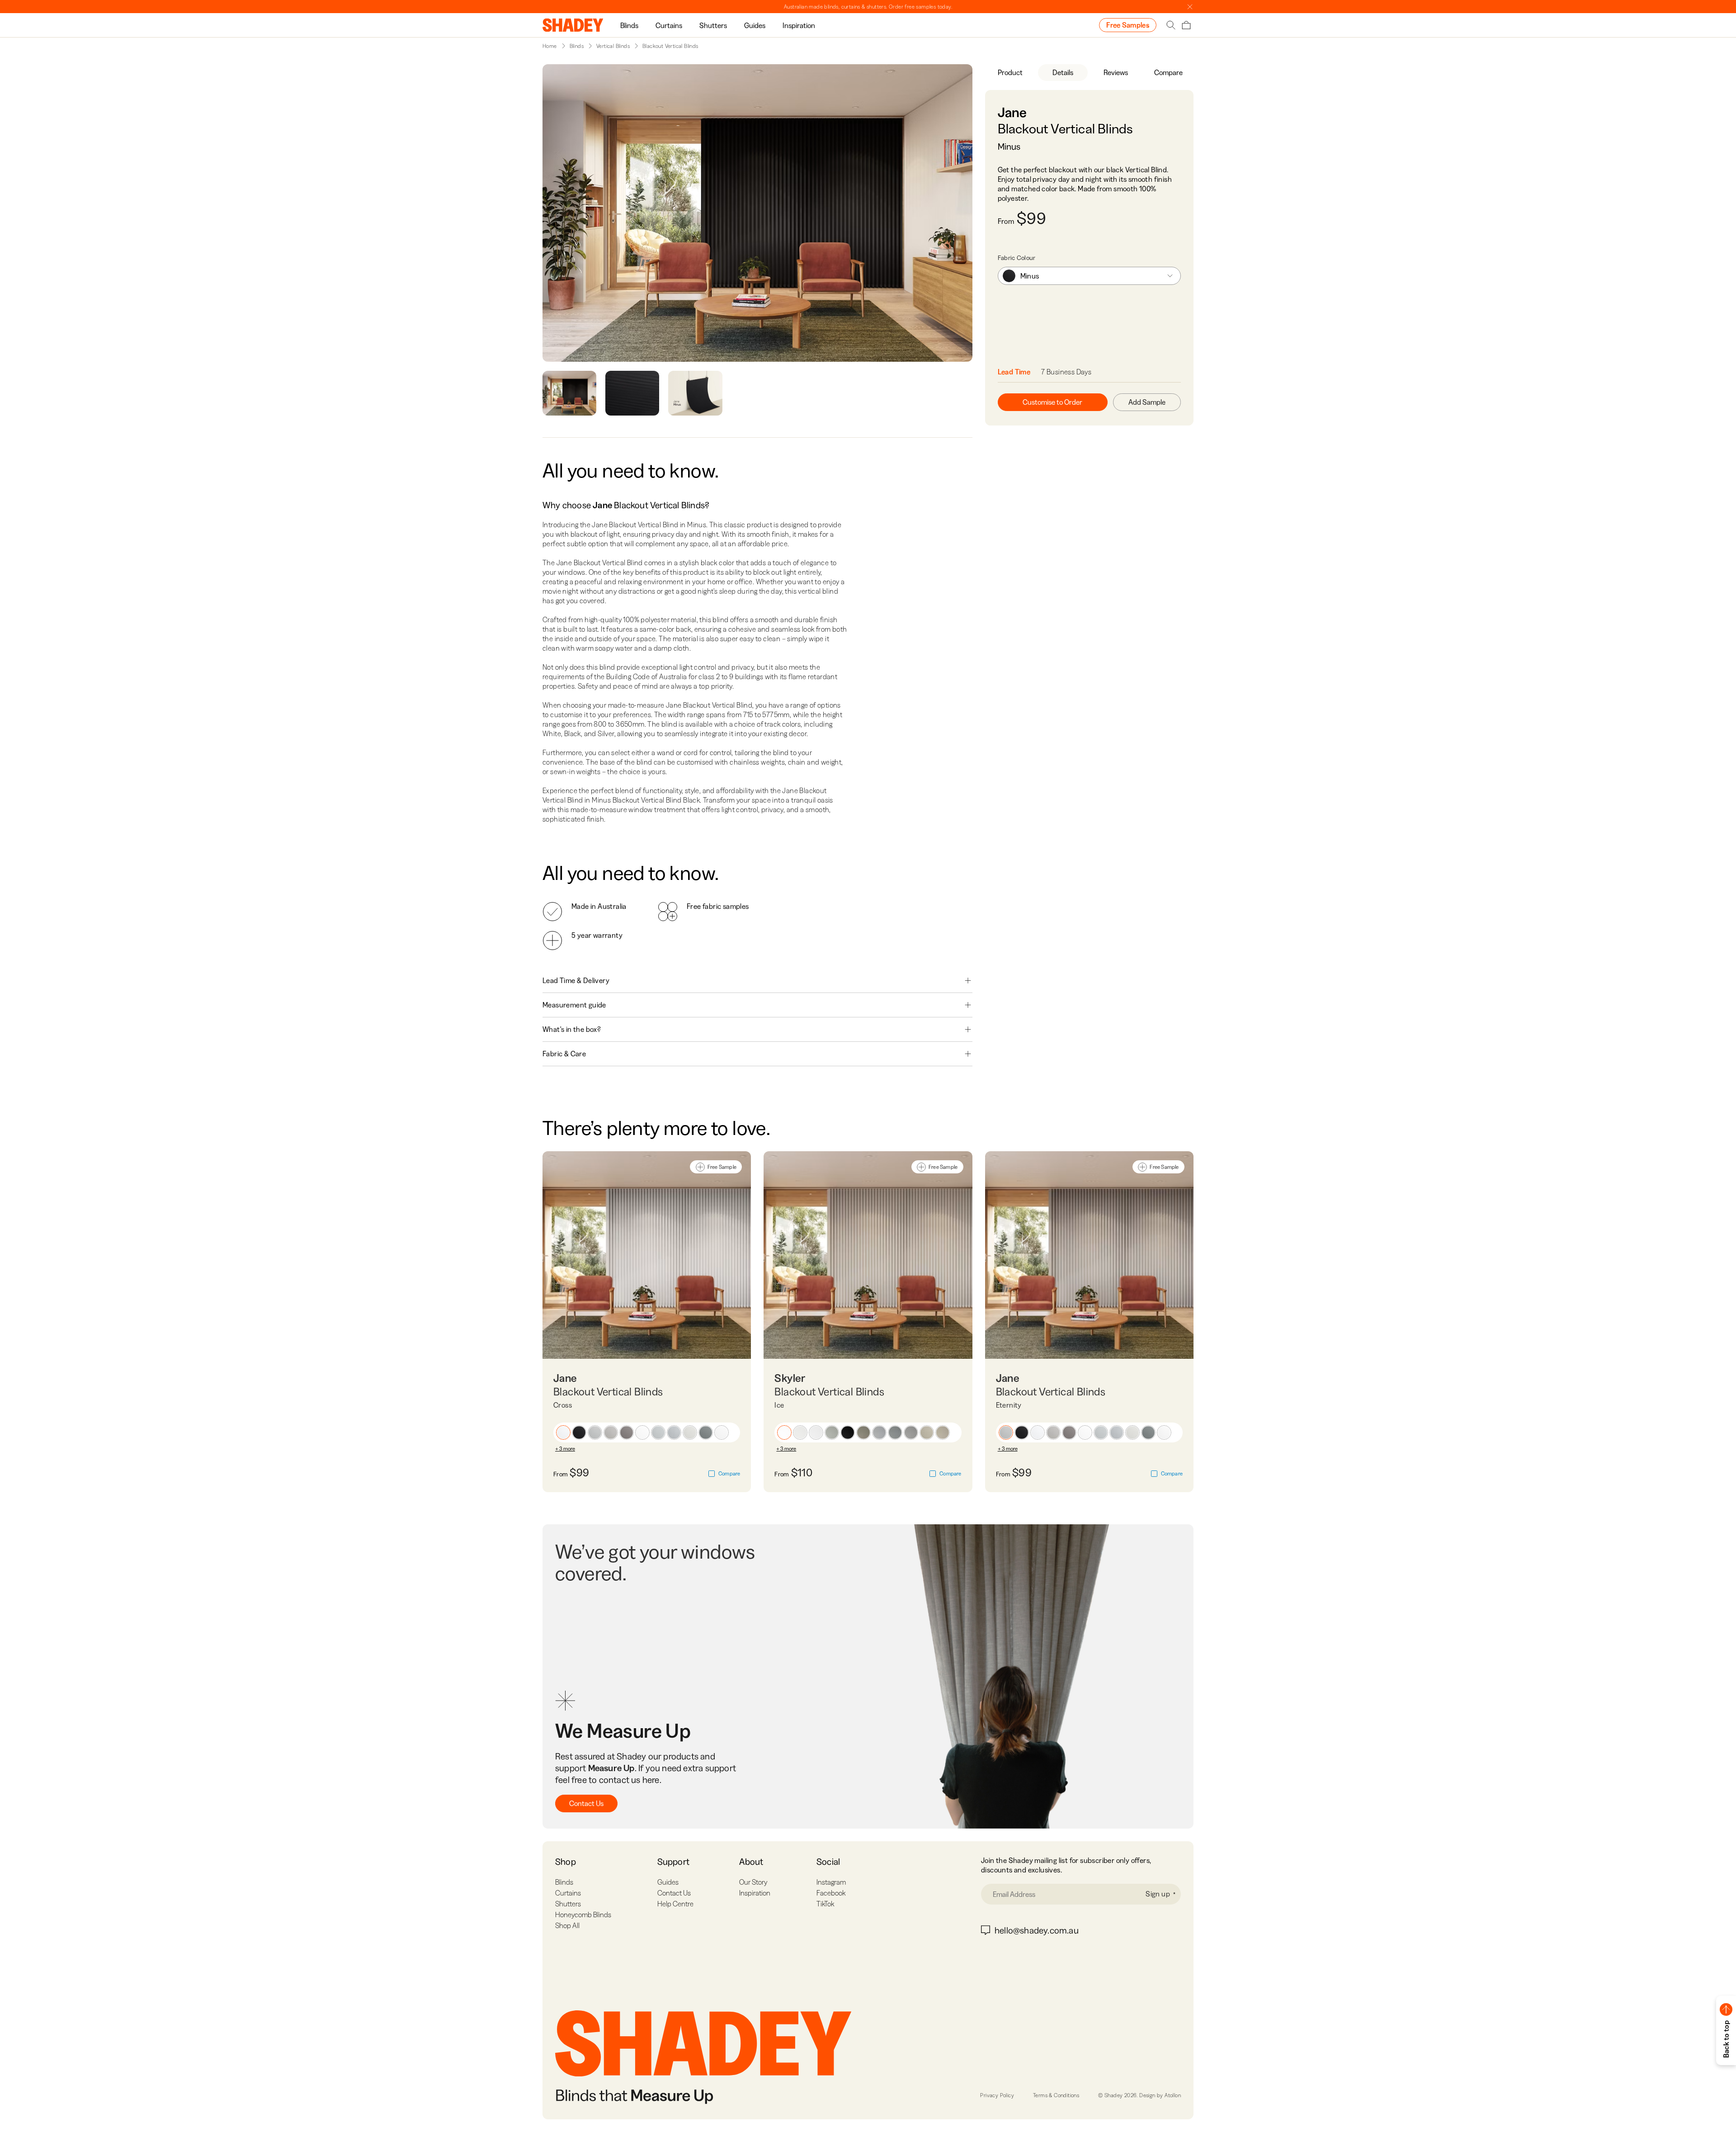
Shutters (713, 25)
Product (1010, 72)
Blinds (629, 25)
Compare (1168, 72)
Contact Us (586, 1803)
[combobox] (1089, 276)
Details (1063, 72)
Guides (755, 25)
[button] (563, 1432)
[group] (629, 25)
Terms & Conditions (1056, 2095)
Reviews (1116, 72)
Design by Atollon (1160, 2095)
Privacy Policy (997, 2095)
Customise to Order (1052, 402)
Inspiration (799, 25)
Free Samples (1128, 25)
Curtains (669, 25)
